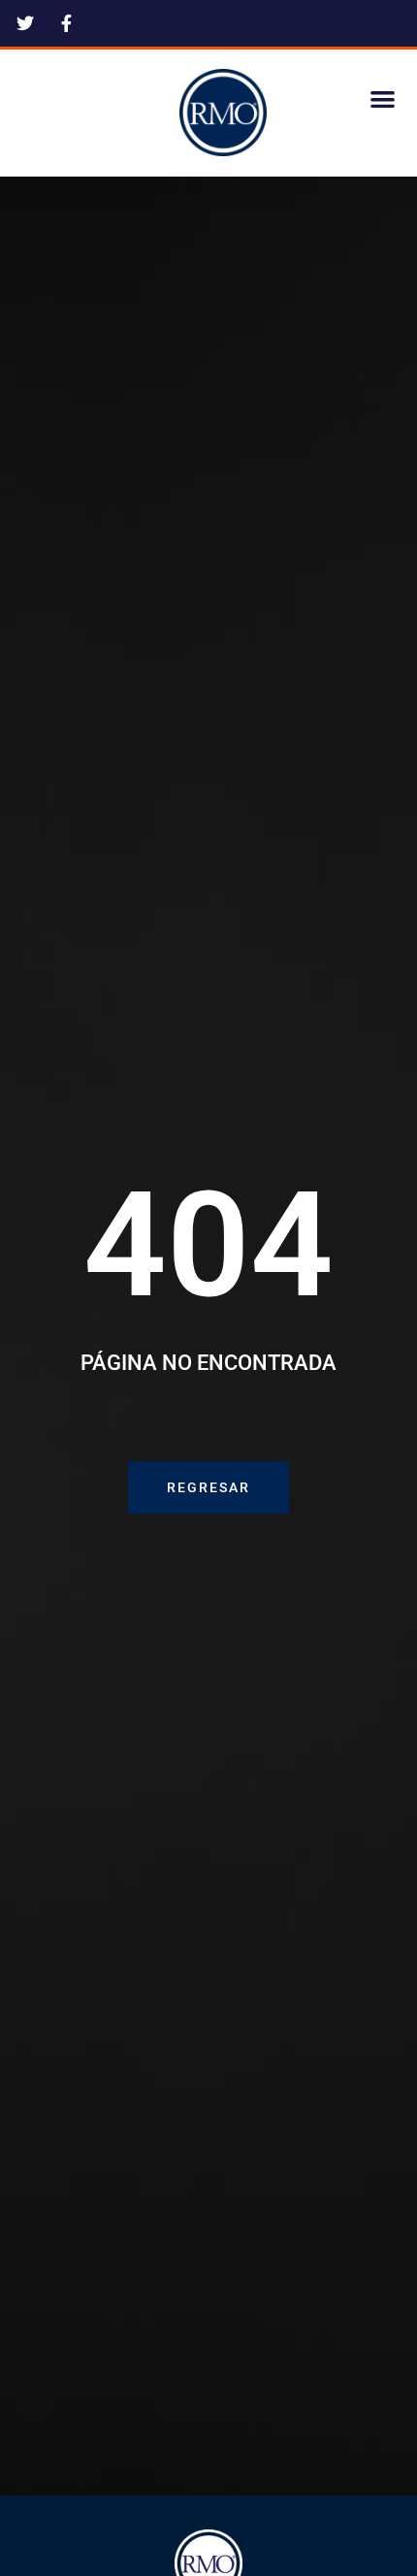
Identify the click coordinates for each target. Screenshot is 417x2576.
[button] (384, 98)
